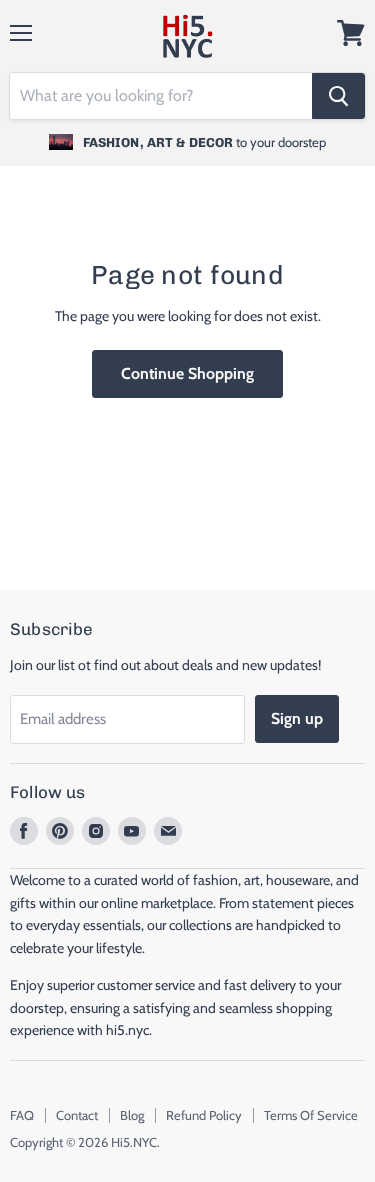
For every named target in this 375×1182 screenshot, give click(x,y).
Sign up (297, 718)
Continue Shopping (187, 373)
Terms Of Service (311, 1115)
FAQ (22, 1115)
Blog (132, 1115)
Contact (77, 1115)
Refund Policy (204, 1115)
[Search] (338, 96)
